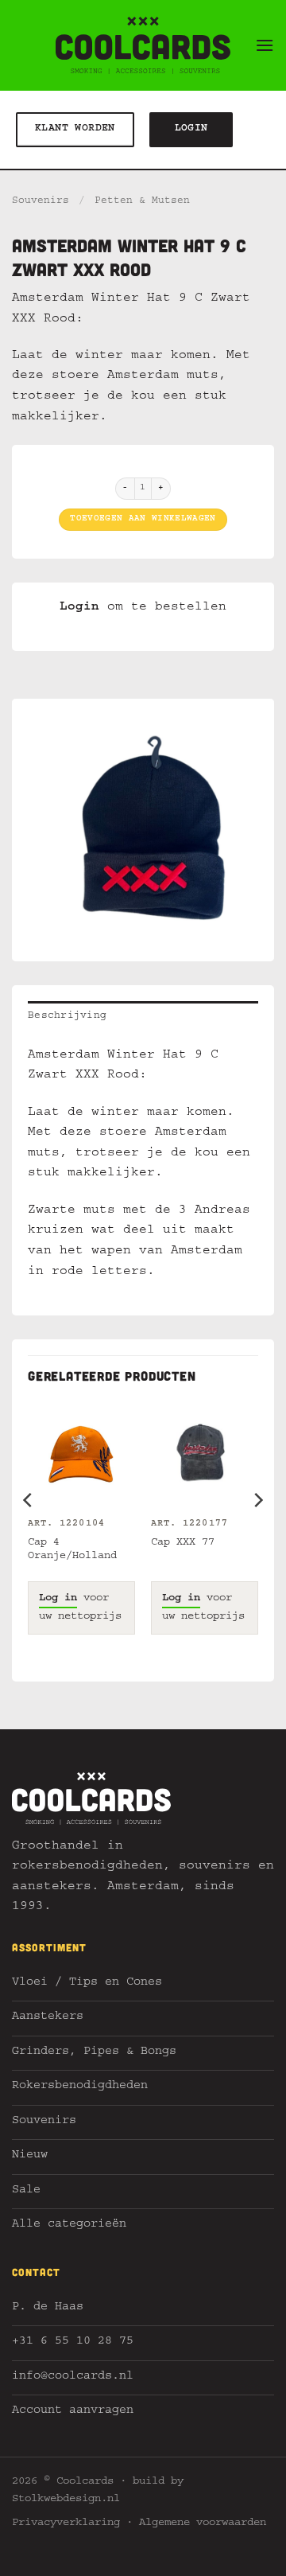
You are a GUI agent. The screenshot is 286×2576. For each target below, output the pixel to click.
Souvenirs (41, 202)
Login (79, 608)
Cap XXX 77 (183, 1543)
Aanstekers (48, 2018)
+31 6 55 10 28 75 (73, 2342)
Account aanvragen (73, 2412)
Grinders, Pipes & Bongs (94, 2053)
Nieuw (30, 2156)
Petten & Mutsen (142, 202)
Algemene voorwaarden (203, 2523)
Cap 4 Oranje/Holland (72, 1550)
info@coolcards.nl (73, 2377)
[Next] (257, 1532)
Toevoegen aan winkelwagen (143, 519)
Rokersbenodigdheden (80, 2087)
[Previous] (29, 1532)
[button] (265, 45)
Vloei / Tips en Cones (87, 1984)
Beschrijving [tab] (67, 1017)
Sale (26, 2191)
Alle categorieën (69, 2225)
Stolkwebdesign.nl (66, 2500)
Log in (58, 1599)
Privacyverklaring (66, 2523)
